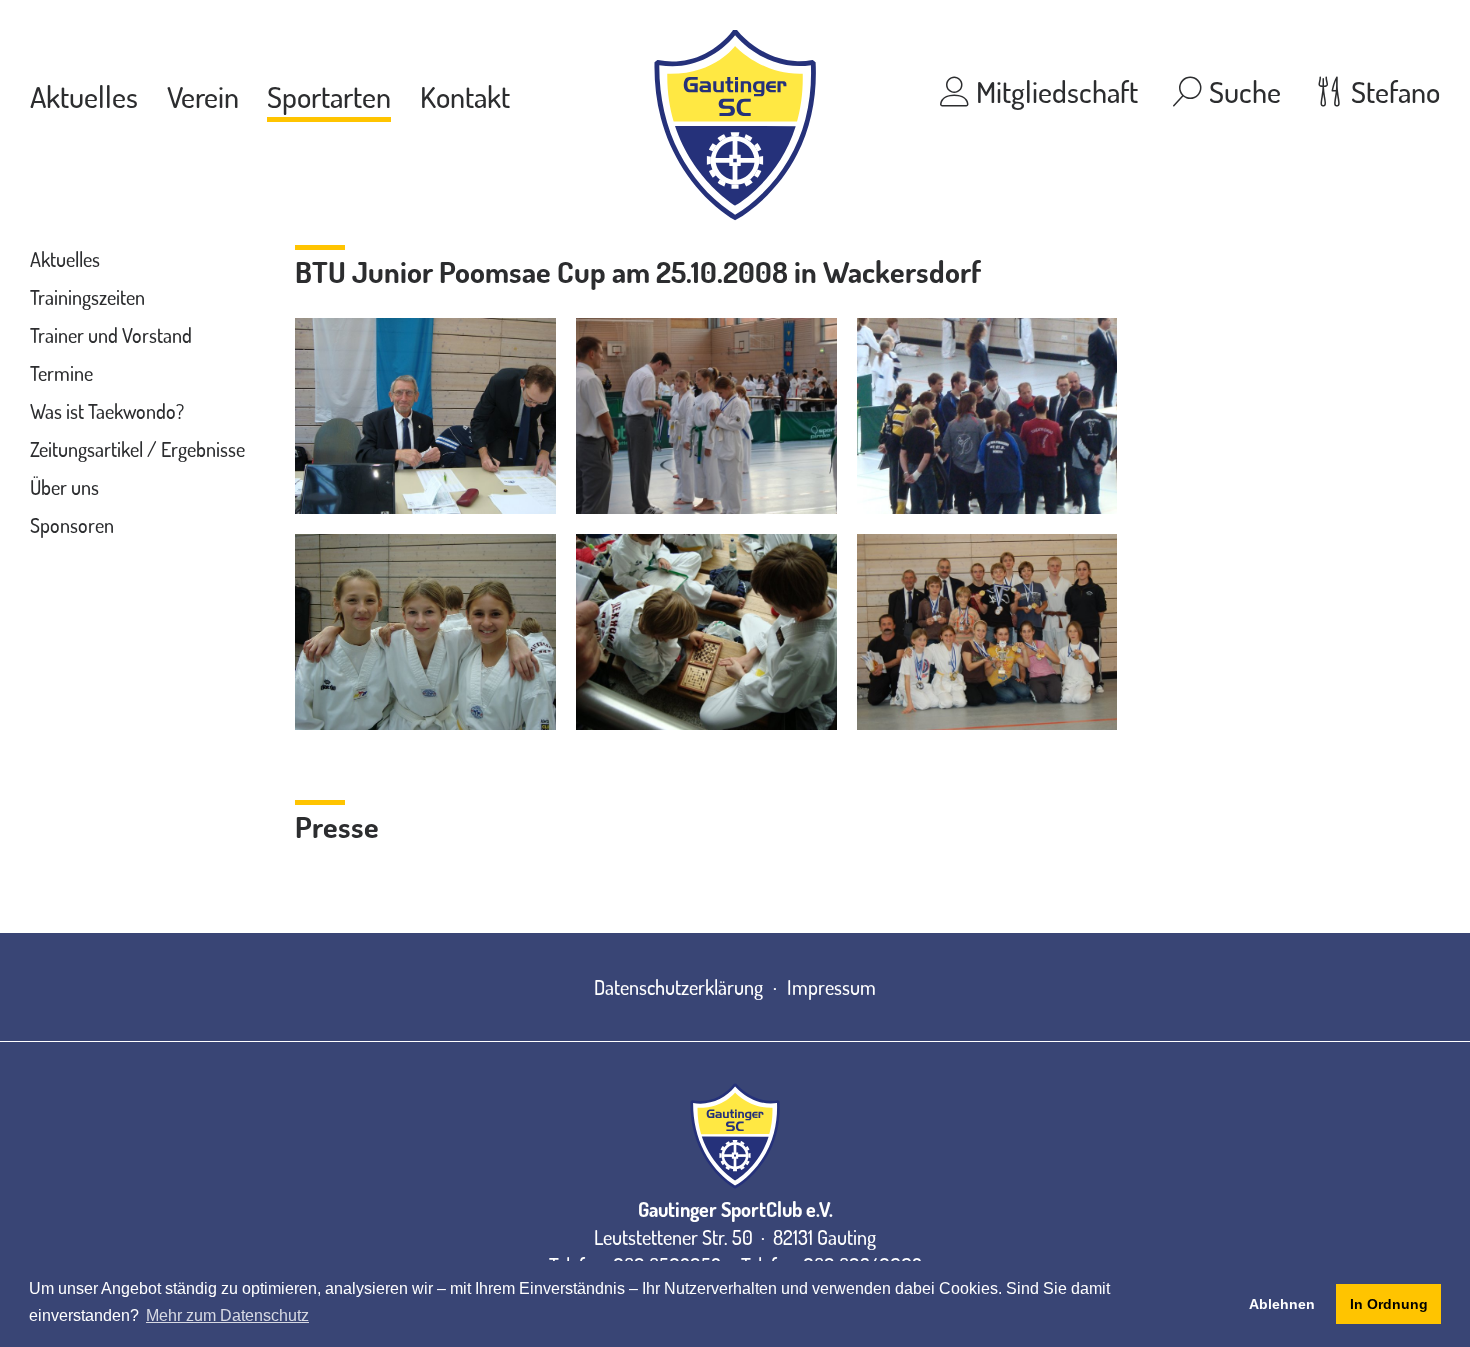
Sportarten (329, 96)
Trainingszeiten (87, 297)
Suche (1242, 91)
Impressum (831, 987)
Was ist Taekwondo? (107, 411)
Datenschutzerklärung (678, 987)
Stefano (1392, 91)
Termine (61, 373)
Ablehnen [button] (1282, 1304)
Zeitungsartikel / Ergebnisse (137, 449)
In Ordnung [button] (1389, 1304)
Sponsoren (72, 525)
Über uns (64, 487)
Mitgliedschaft (1054, 91)
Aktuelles (84, 96)
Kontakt (465, 96)
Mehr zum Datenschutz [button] (227, 1315)
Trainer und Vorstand (111, 335)
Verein (203, 96)
